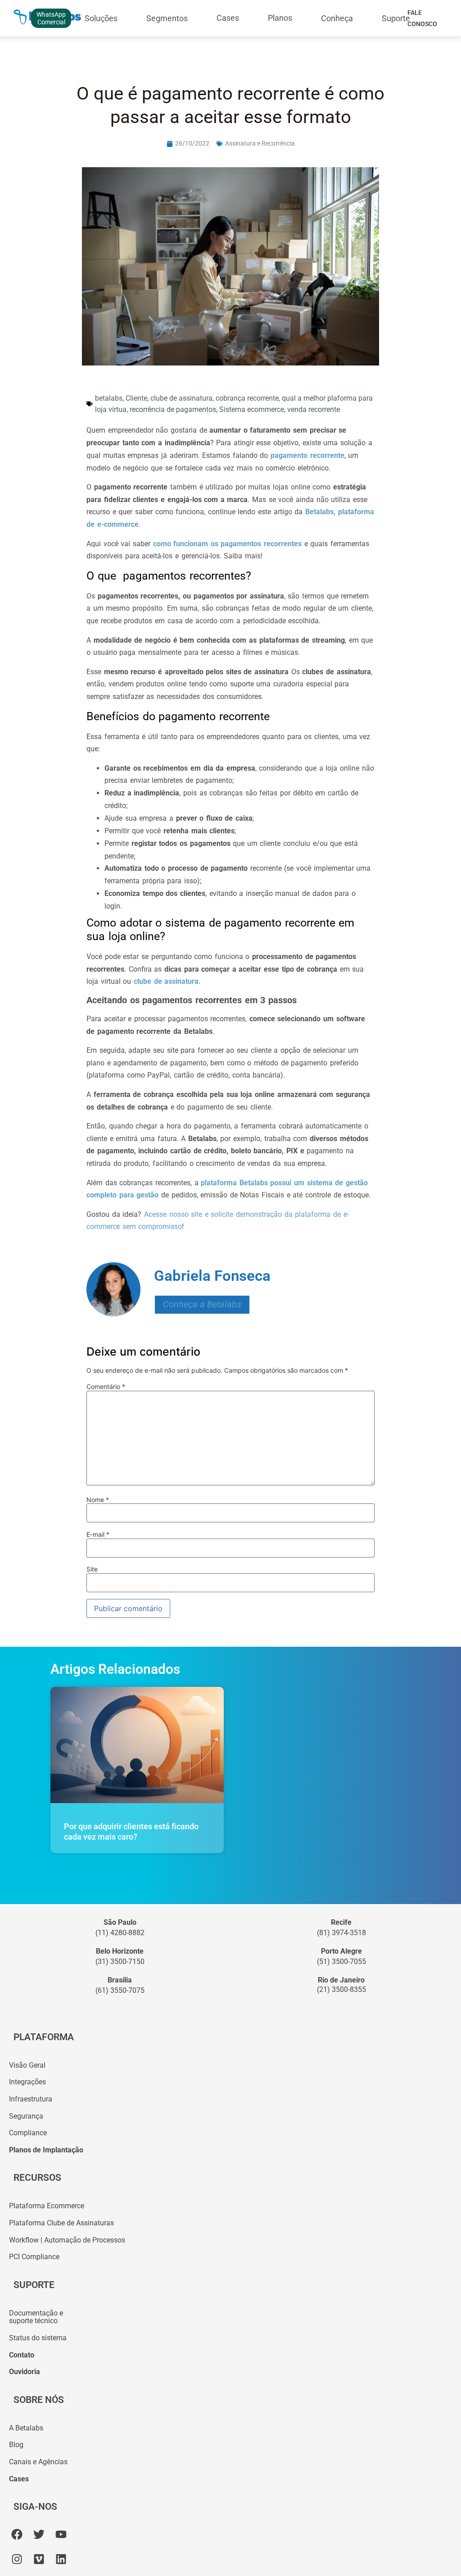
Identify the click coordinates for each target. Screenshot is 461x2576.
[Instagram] (17, 2559)
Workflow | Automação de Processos (67, 2240)
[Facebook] (17, 2534)
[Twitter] (39, 2534)
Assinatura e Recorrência (260, 143)
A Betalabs (26, 2428)
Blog (16, 2445)
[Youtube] (61, 2534)
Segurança (26, 2116)
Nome (98, 1500)
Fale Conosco (422, 18)
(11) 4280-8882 (120, 1933)
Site (92, 1569)
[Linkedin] (61, 2559)
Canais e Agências (38, 2462)
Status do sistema (38, 2338)
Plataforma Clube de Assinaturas (61, 2223)
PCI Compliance (34, 2257)
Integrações (27, 2082)
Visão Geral (27, 2065)
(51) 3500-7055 (341, 1962)
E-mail (98, 1535)
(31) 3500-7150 (120, 1962)
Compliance (28, 2133)
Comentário (106, 1387)
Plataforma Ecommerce (47, 2206)
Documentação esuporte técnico (36, 2317)
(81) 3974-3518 (341, 1933)
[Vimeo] (39, 2559)
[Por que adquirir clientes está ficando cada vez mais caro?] (137, 1745)
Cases (228, 18)
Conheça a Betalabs (202, 1304)
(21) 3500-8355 (341, 1989)
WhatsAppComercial (51, 18)
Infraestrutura (31, 2099)
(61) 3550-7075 (120, 1990)
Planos (280, 18)
